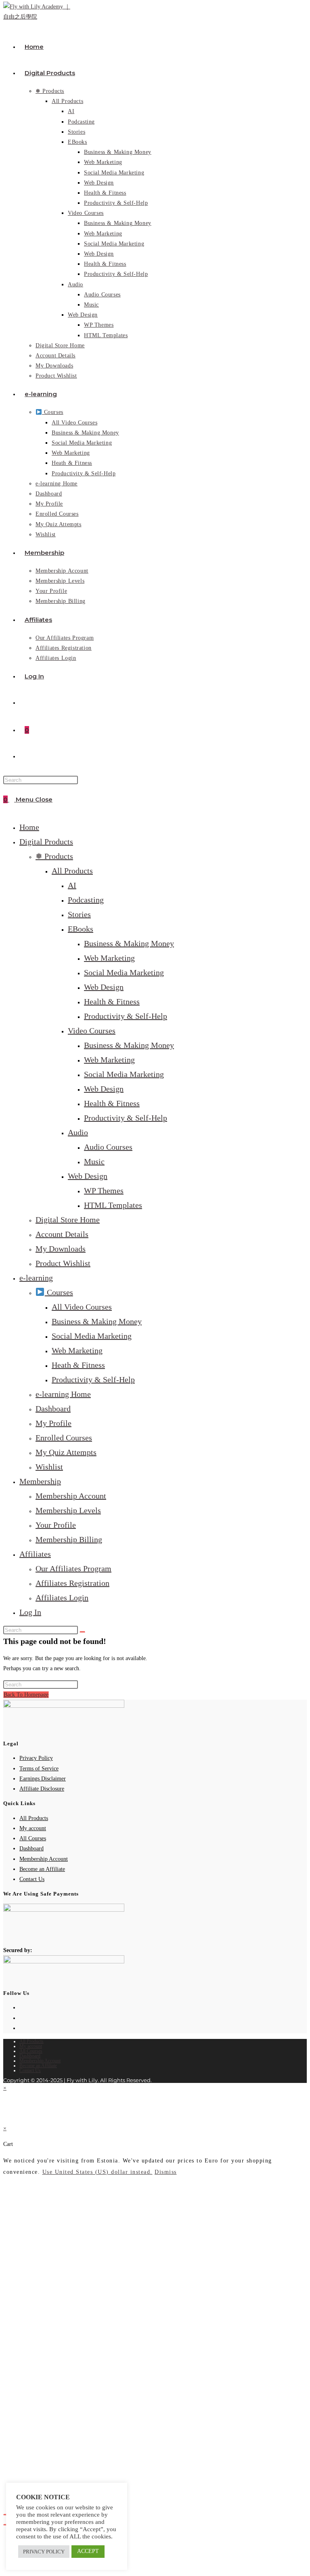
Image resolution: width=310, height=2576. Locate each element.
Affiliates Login (62, 1598)
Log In (30, 1612)
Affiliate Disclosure (42, 1789)
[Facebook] (22, 2008)
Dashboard (53, 1409)
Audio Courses (108, 1147)
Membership (40, 1481)
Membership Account (71, 1496)
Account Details (62, 1234)
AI (72, 885)
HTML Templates (113, 1205)
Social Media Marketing (124, 972)
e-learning (36, 1278)
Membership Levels (68, 1510)
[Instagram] (22, 2018)
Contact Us (32, 1879)
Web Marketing (109, 958)
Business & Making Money (129, 943)
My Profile (53, 1423)
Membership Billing (69, 1539)
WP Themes (104, 1190)
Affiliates (35, 1554)
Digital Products (46, 842)
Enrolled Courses (64, 1438)
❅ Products (54, 856)
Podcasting (86, 900)
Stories (79, 914)
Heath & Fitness (78, 1365)
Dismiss (166, 2172)
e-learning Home (63, 1394)
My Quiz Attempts (66, 1452)
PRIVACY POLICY (44, 2552)
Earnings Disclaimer (43, 1779)
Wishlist (49, 1467)
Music (94, 1161)
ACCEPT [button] (88, 2551)
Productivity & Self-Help (126, 1016)
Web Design (104, 987)
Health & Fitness (112, 1001)
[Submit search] (82, 1632)
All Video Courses (82, 1307)
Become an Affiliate (42, 1869)
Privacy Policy (36, 1758)
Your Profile (56, 1525)
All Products (72, 871)
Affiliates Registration (72, 1583)
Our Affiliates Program (73, 1568)
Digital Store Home (68, 1220)
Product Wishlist (63, 1263)
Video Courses (92, 1031)
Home (29, 827)
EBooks (81, 929)
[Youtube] (22, 2028)
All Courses (33, 1838)
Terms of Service (39, 1769)
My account (33, 1828)
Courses (59, 1292)
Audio (78, 1132)
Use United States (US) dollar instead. (97, 2172)
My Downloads (61, 1249)
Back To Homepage (26, 1695)
